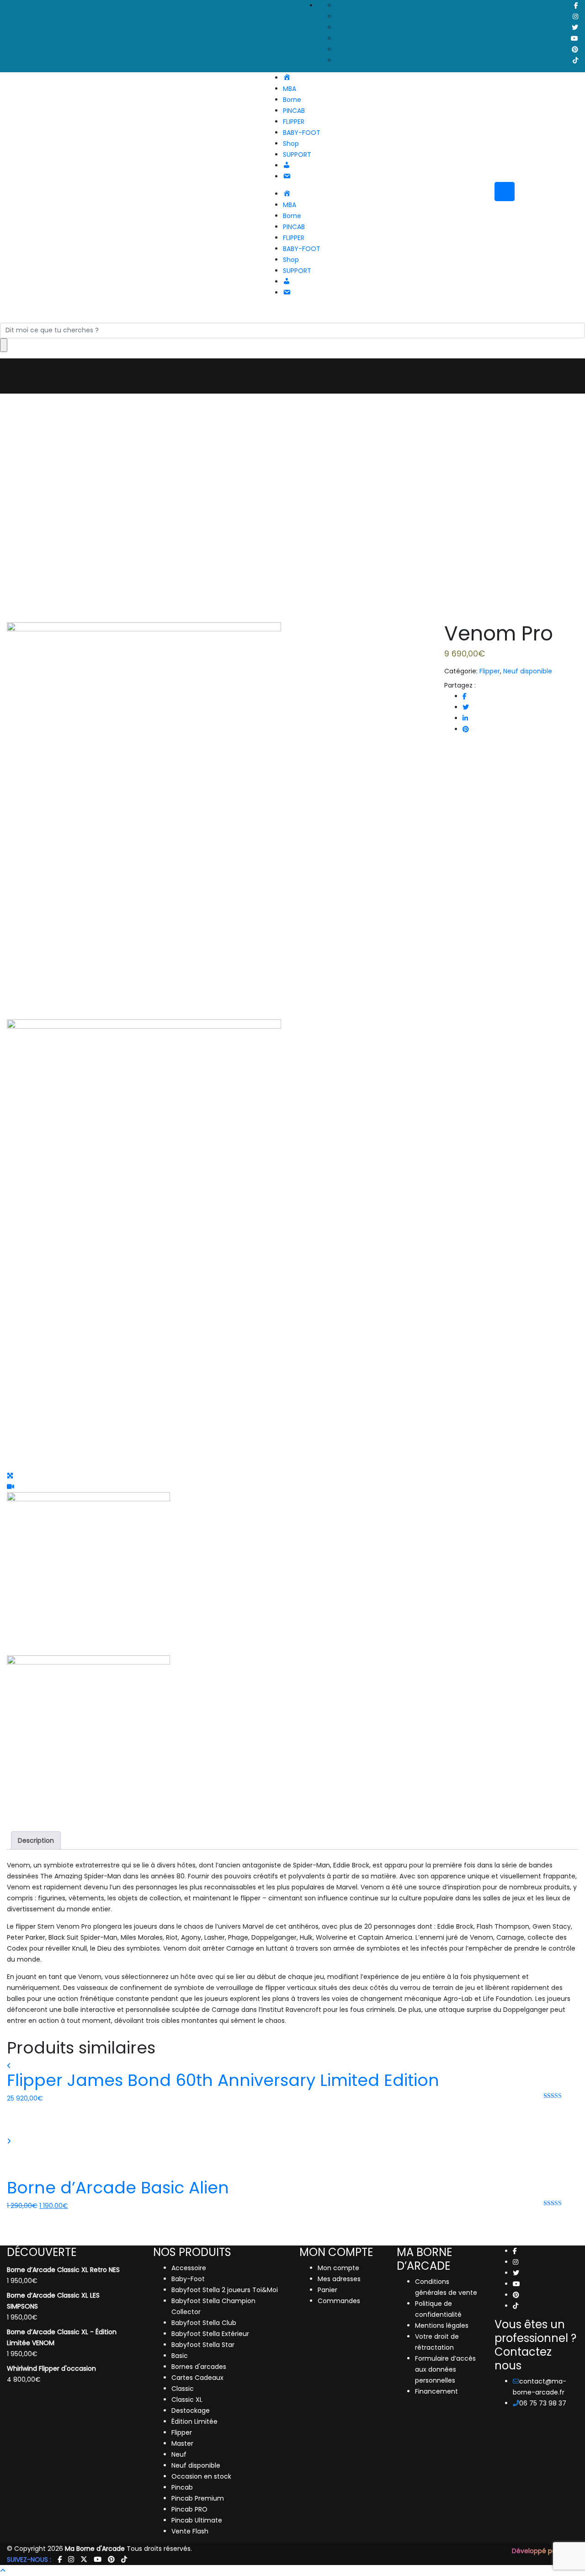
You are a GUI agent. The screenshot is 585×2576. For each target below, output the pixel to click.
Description (36, 1840)
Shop (291, 144)
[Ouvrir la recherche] (302, 317)
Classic (183, 2389)
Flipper (490, 671)
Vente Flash (190, 2531)
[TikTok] (516, 2306)
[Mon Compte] (3, 2228)
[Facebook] (515, 2251)
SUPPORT (297, 155)
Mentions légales (442, 2325)
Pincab (182, 2487)
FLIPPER (294, 122)
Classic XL (187, 2400)
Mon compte (338, 2268)
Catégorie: (461, 671)
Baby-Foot (188, 2279)
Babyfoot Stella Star (203, 2345)
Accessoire (189, 2268)
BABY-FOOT (302, 133)
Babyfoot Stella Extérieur (210, 2334)
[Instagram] (516, 2262)
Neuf (179, 2454)
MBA (290, 89)
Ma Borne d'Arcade (95, 2549)
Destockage (191, 2411)
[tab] (36, 1840)
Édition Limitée (194, 2421)
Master (182, 2443)
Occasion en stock (201, 2476)
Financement (436, 2391)
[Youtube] (516, 2284)
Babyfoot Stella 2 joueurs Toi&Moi (225, 2290)
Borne (292, 100)
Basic (180, 2356)
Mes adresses (339, 2279)
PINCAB (294, 111)
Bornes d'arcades (199, 2367)
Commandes (339, 2301)
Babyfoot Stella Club (204, 2323)
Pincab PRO (189, 2509)
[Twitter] (516, 2273)
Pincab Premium (198, 2498)
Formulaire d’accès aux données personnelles (445, 2369)
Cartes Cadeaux (197, 2378)
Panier (327, 2290)
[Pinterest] (516, 2295)
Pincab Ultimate (197, 2520)
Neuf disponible (528, 671)
